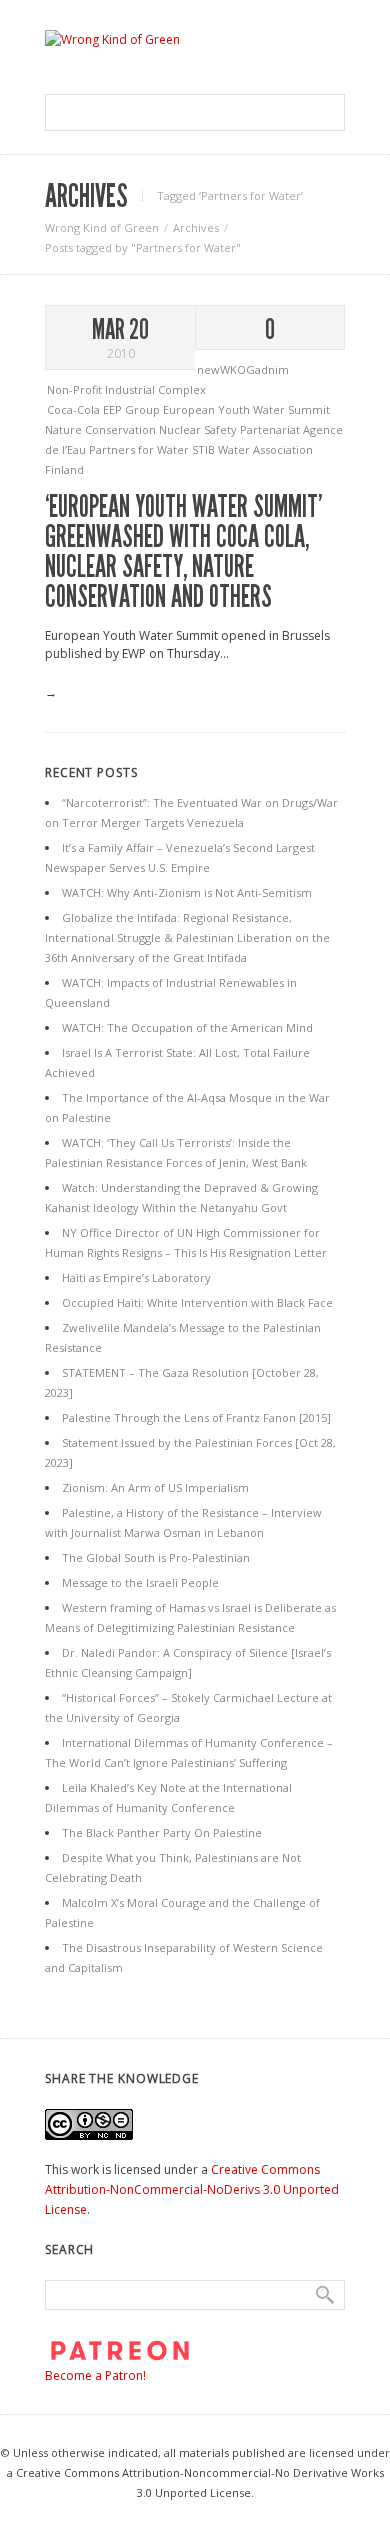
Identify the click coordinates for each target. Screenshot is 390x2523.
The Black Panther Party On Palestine (162, 1832)
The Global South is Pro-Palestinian (156, 1557)
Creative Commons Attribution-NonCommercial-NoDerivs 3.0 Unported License (192, 2189)
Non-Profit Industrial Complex (126, 389)
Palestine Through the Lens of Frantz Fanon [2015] (196, 1417)
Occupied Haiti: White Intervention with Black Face (197, 1302)
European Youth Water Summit (246, 409)
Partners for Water (140, 449)
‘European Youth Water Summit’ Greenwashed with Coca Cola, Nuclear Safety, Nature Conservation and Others (183, 552)
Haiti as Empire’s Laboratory (136, 1277)
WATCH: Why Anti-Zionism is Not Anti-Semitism (187, 892)
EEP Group (133, 409)
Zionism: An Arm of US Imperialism (155, 1487)
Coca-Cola (75, 409)
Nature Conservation (102, 429)
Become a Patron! (95, 2375)
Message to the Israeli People (140, 1582)
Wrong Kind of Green (102, 227)
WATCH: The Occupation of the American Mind (187, 1027)
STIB (205, 449)
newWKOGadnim (243, 369)
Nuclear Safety (199, 429)
